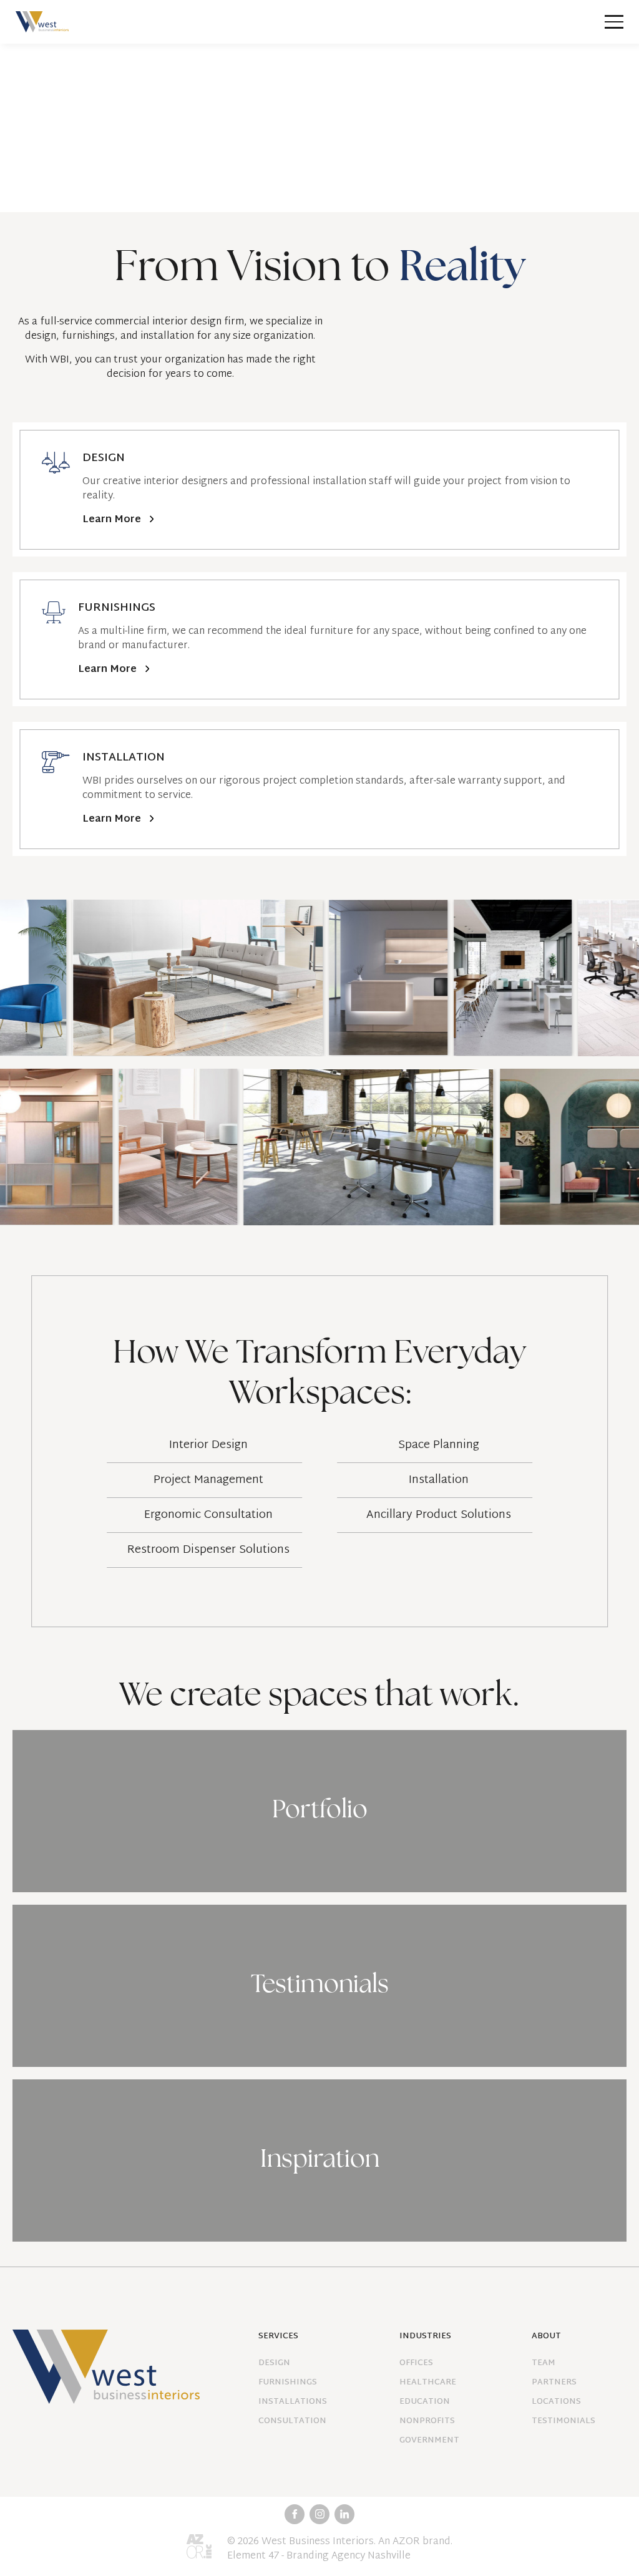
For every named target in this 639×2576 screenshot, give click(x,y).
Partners (554, 2383)
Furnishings (288, 2383)
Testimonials (320, 1986)
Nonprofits (427, 2422)
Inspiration (320, 2160)
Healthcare (428, 2383)
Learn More (112, 520)
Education (425, 2402)
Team (544, 2364)
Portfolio (320, 1811)
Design (274, 2364)
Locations (556, 2402)
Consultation (292, 2422)
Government (429, 2441)
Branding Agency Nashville (349, 2556)
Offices (416, 2364)
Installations (293, 2402)
